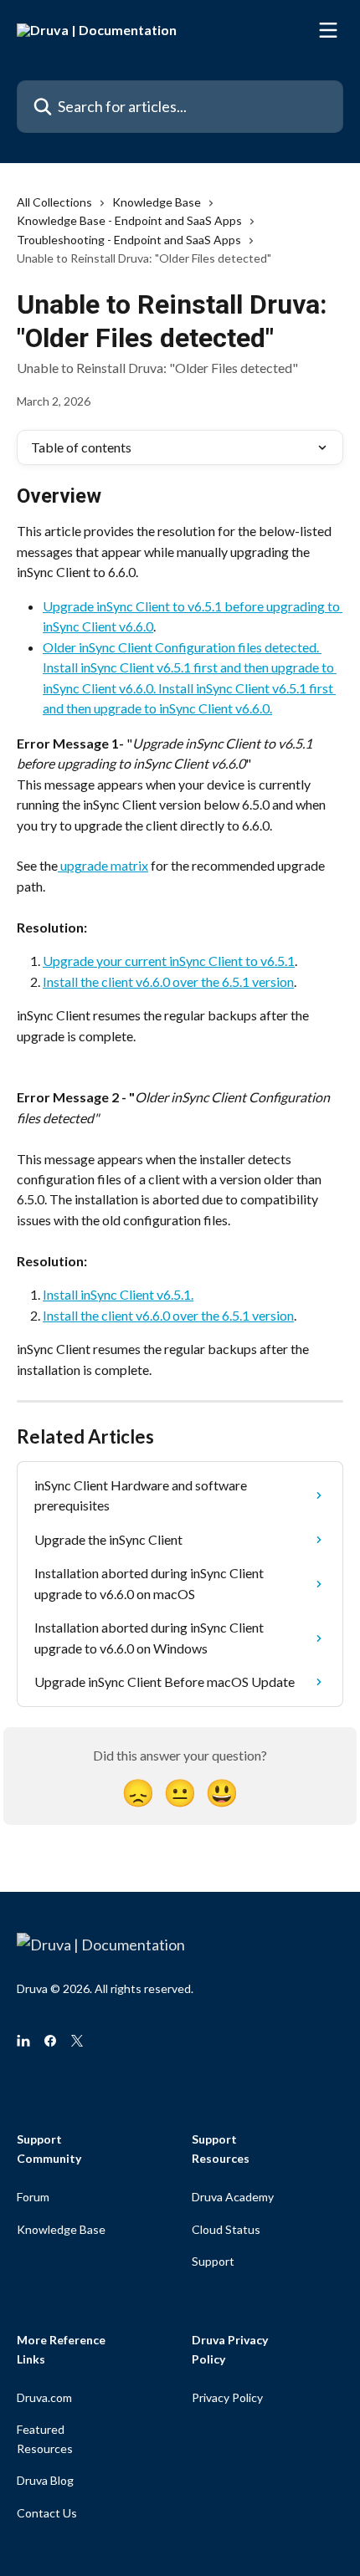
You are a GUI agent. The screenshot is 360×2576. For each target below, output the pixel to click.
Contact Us (47, 2513)
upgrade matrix (103, 865)
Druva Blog (45, 2480)
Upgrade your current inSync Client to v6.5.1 (169, 961)
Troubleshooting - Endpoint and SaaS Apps (129, 240)
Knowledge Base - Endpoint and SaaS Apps (129, 220)
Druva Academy (233, 2197)
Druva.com (44, 2397)
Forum (33, 2197)
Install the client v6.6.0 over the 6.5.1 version (168, 981)
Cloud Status (226, 2229)
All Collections (54, 202)
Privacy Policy (227, 2397)
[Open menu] (328, 30)
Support (213, 2261)
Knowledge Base (157, 202)
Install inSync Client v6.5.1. (118, 1294)
